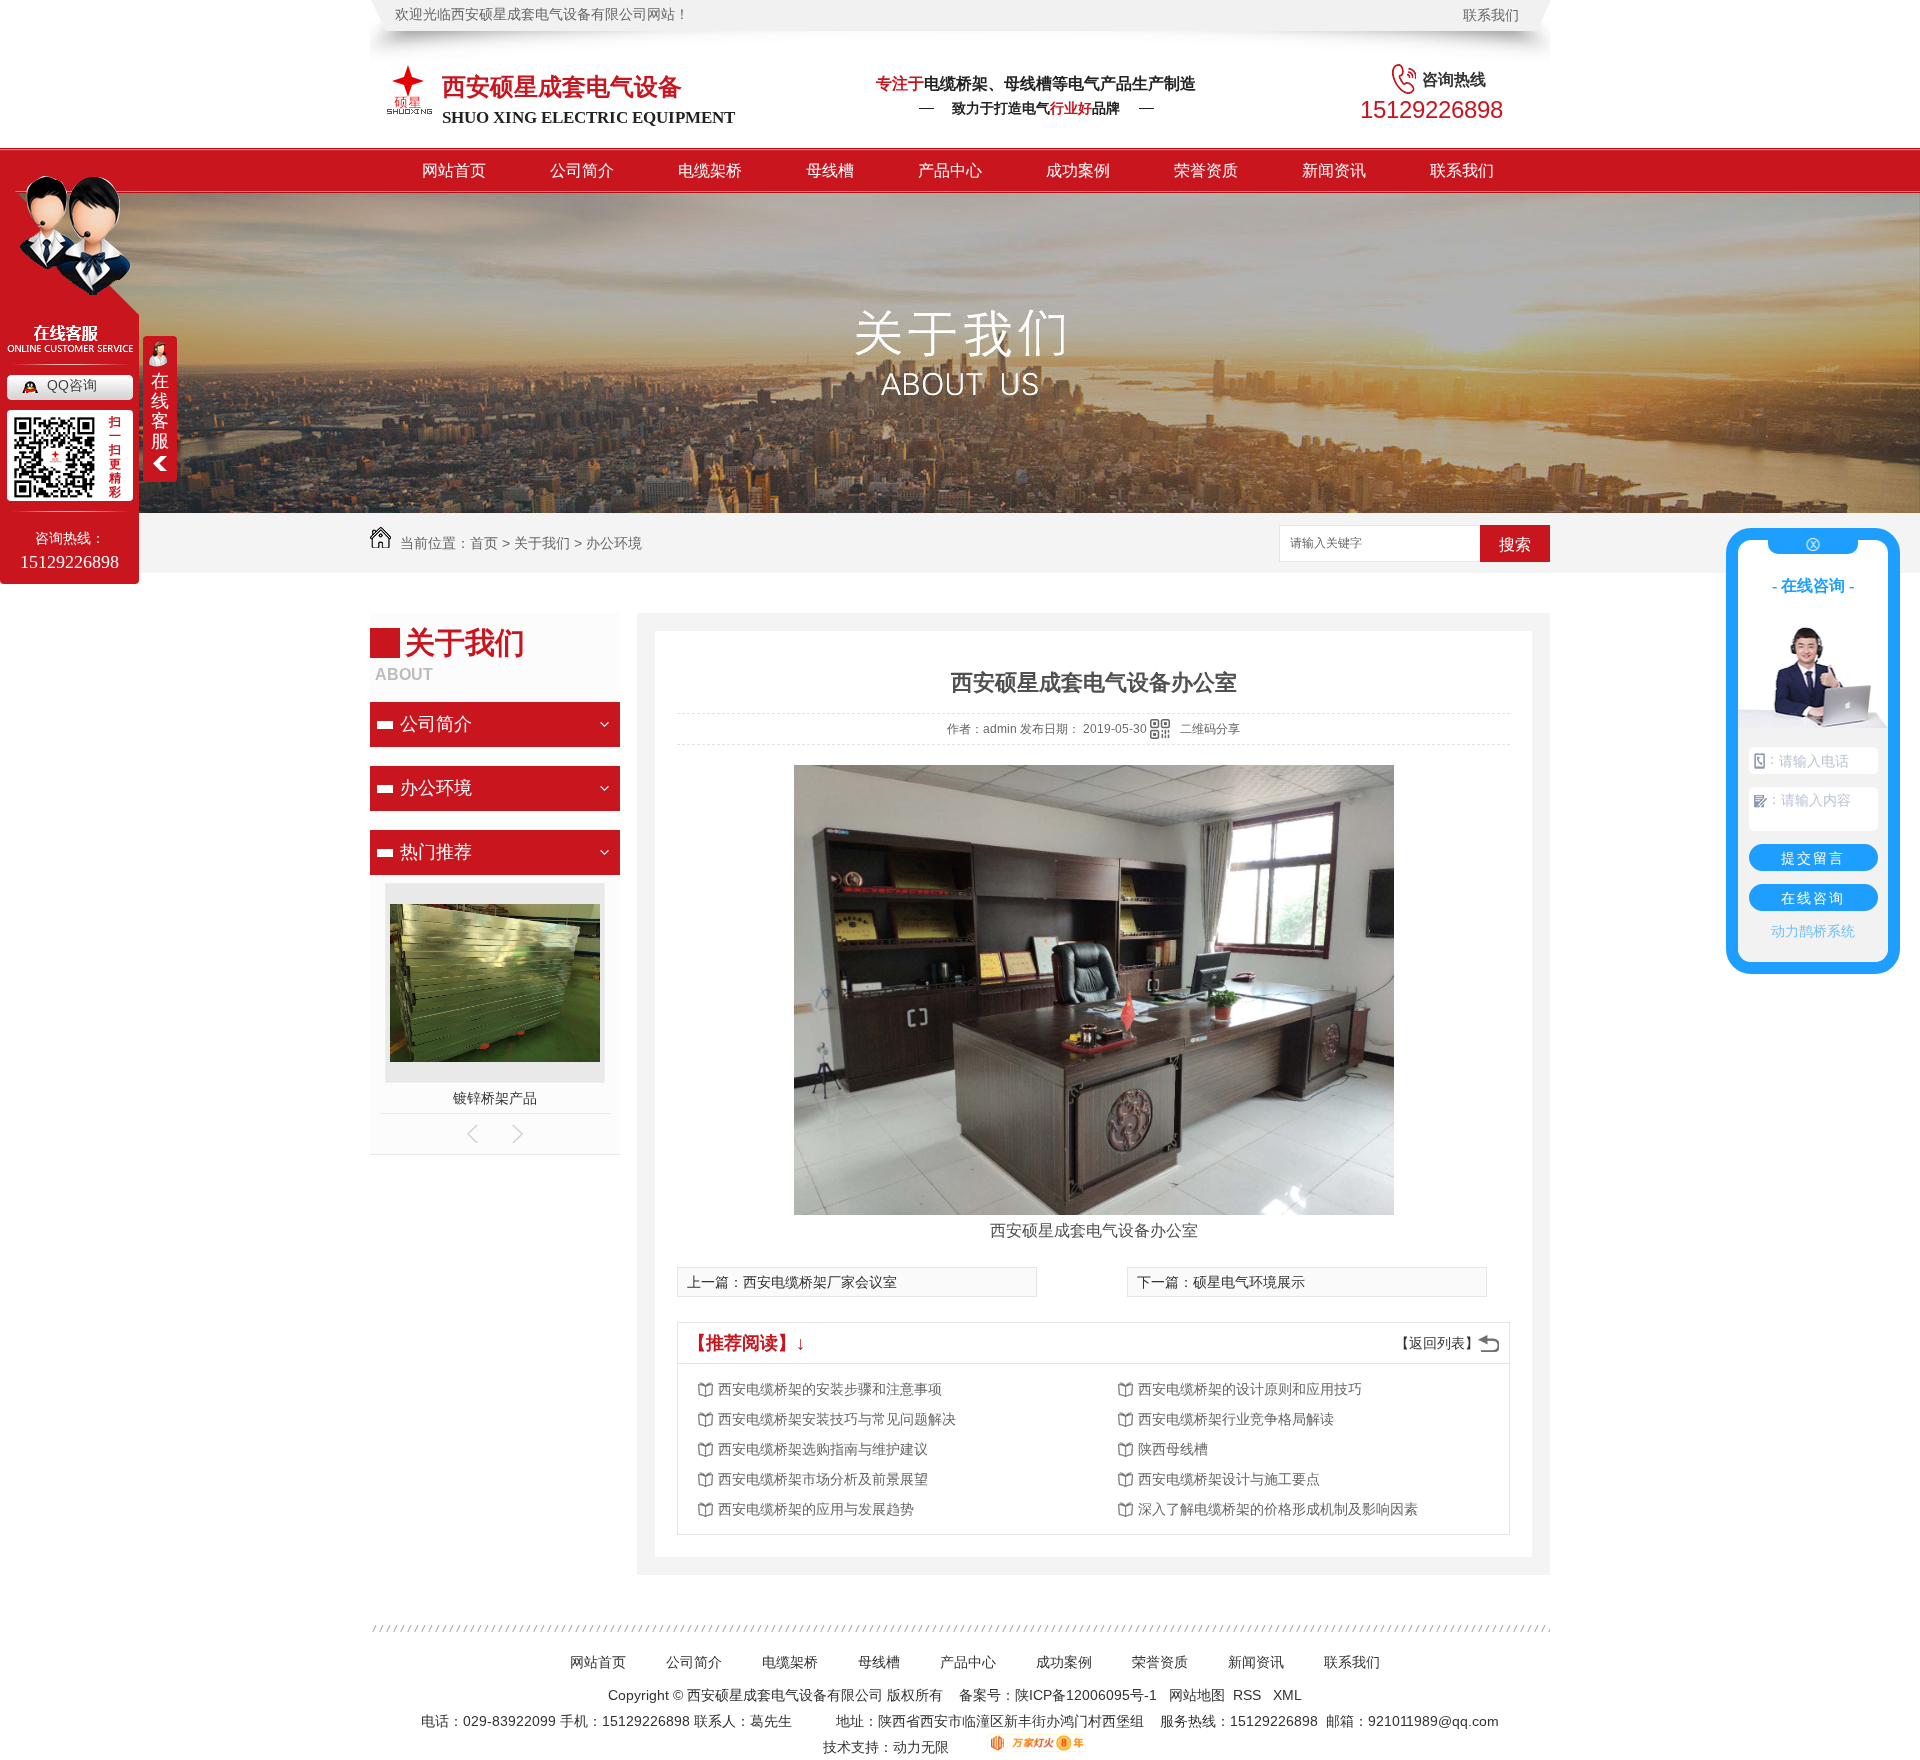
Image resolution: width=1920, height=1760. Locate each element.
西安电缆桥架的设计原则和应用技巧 (1250, 1389)
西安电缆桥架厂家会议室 (820, 1282)
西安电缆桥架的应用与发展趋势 (816, 1509)
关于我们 (542, 543)
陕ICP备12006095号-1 (1086, 1695)
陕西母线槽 (1173, 1449)
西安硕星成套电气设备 (562, 86)
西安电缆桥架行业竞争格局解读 (1236, 1419)
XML (1289, 1695)
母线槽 (830, 170)
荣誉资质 (1206, 170)
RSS (1249, 1695)
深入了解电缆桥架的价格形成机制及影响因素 (1278, 1509)
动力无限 (921, 1747)
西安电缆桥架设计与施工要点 (1229, 1479)
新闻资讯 (1334, 170)
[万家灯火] (1021, 1747)
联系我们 (1491, 15)
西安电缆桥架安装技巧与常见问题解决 (837, 1419)
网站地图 (1197, 1695)
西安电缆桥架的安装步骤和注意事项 (830, 1389)
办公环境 (614, 543)
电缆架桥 (710, 170)
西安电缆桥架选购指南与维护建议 (823, 1449)
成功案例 (1078, 170)
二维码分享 (1210, 729)
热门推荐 (436, 852)
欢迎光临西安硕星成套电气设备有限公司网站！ (542, 14)
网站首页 (454, 170)
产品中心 (950, 170)
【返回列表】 (1437, 1343)
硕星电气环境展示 (1249, 1282)
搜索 (1515, 544)
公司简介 (582, 170)
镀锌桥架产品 (495, 1098)
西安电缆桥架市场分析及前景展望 (823, 1479)
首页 (484, 543)
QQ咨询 (72, 385)
